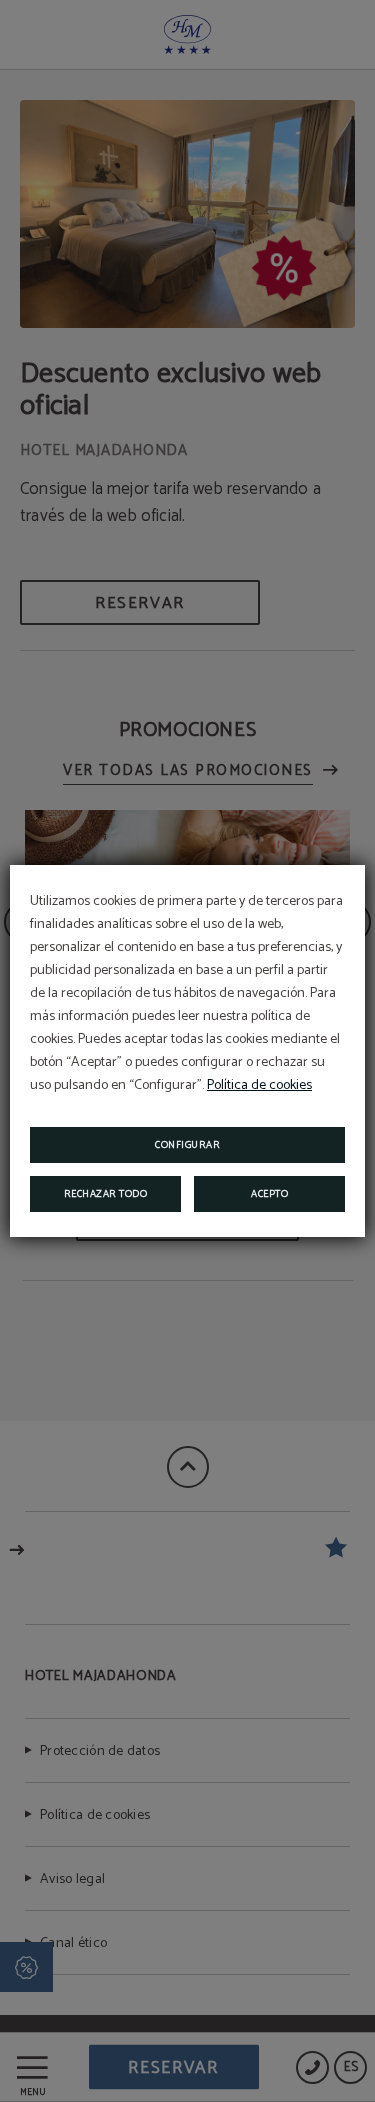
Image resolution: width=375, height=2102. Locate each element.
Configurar (187, 1145)
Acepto (269, 1194)
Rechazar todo (106, 1194)
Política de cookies (259, 1085)
